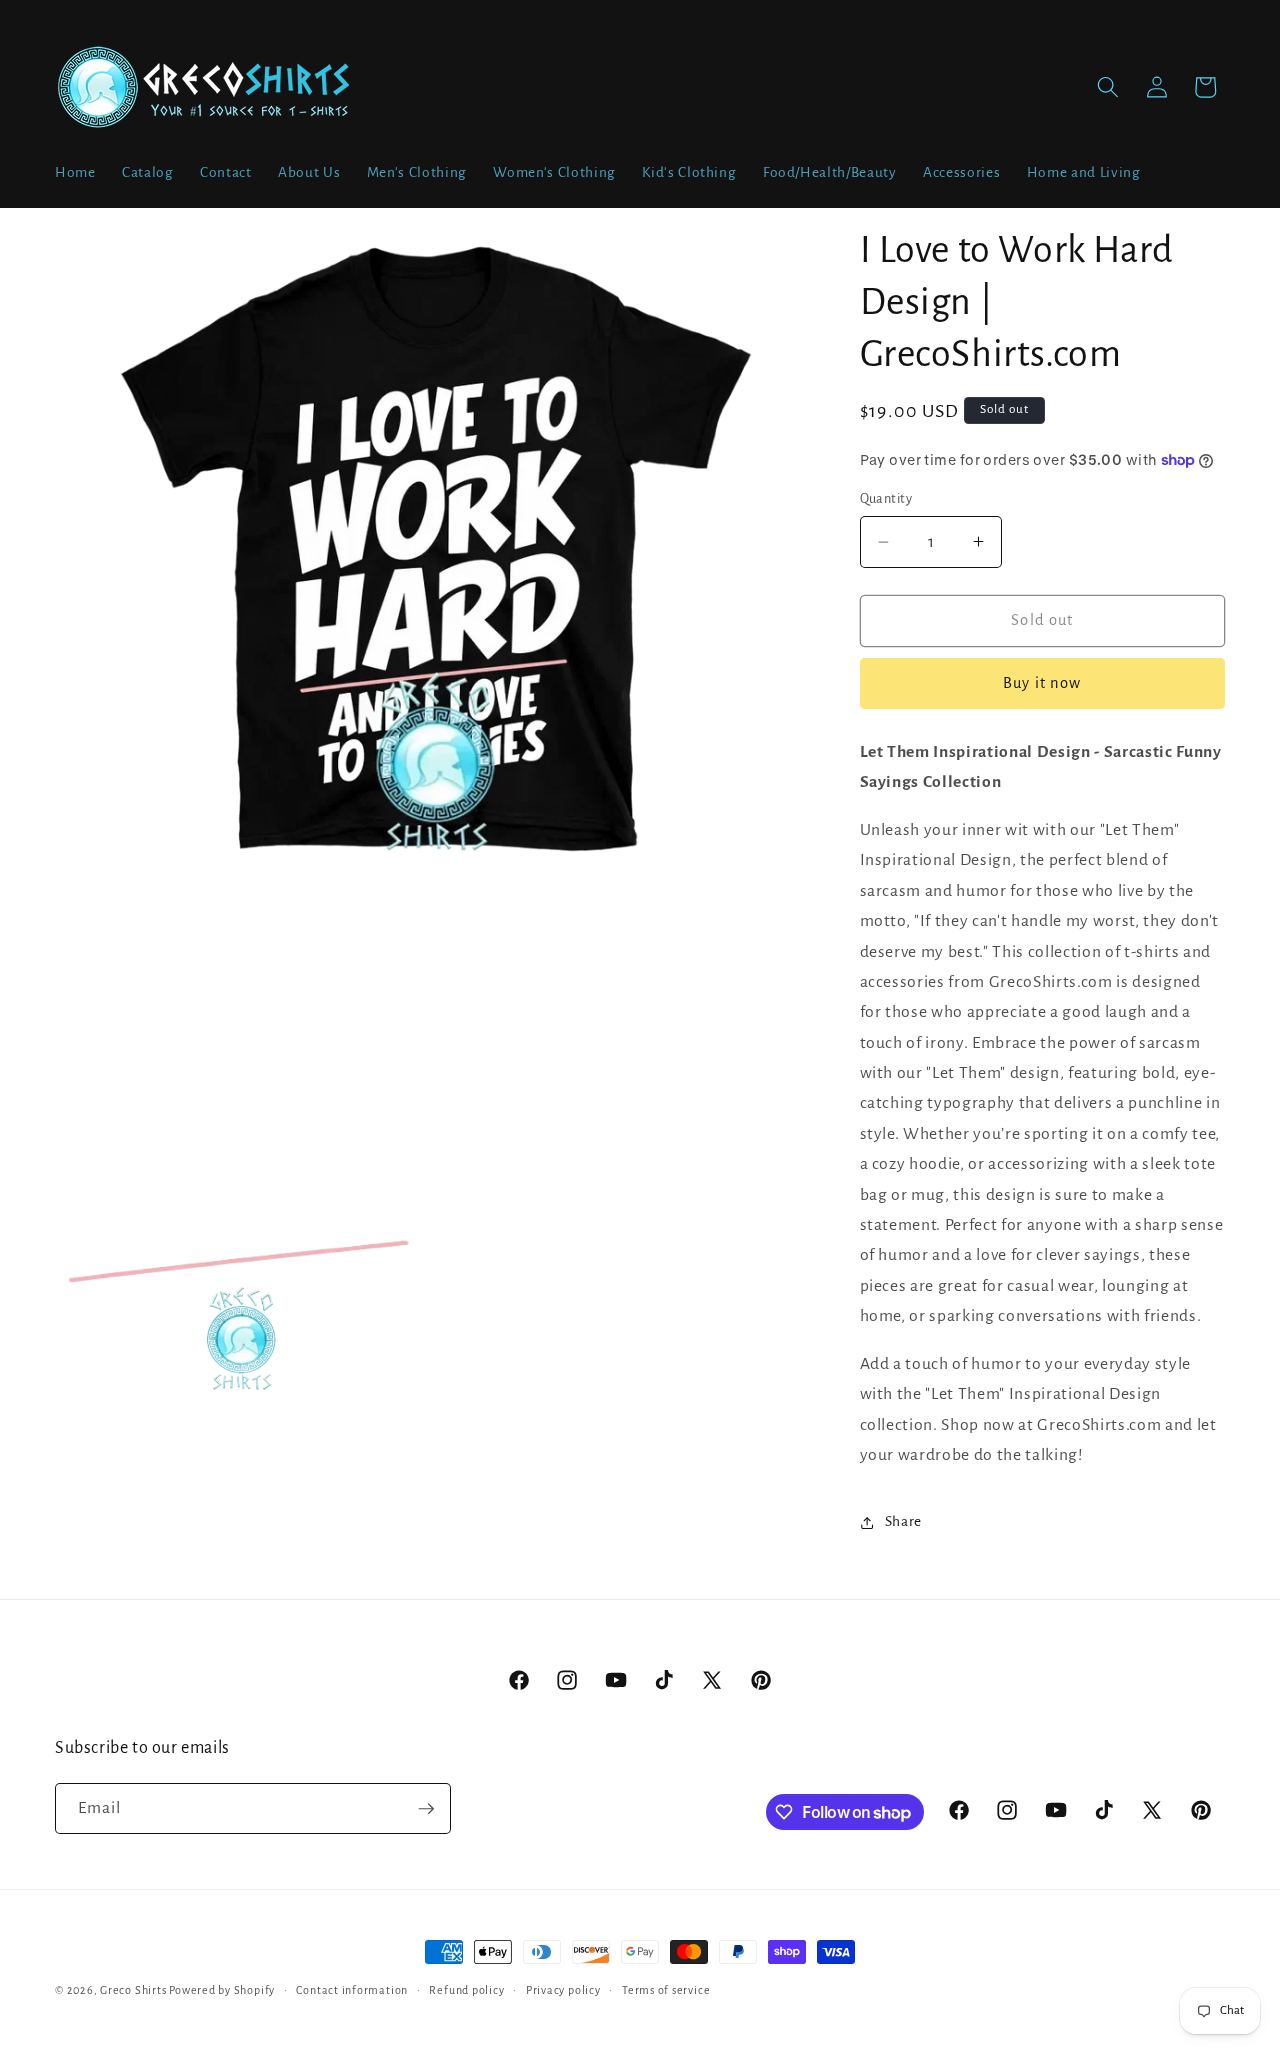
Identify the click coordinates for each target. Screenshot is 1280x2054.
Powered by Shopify (222, 1990)
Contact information (352, 1990)
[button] (1108, 87)
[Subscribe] (426, 1809)
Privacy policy (563, 1990)
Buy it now (1042, 683)
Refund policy (466, 1990)
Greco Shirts (133, 1990)
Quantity (886, 499)
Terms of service (666, 1990)
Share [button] (903, 1521)
